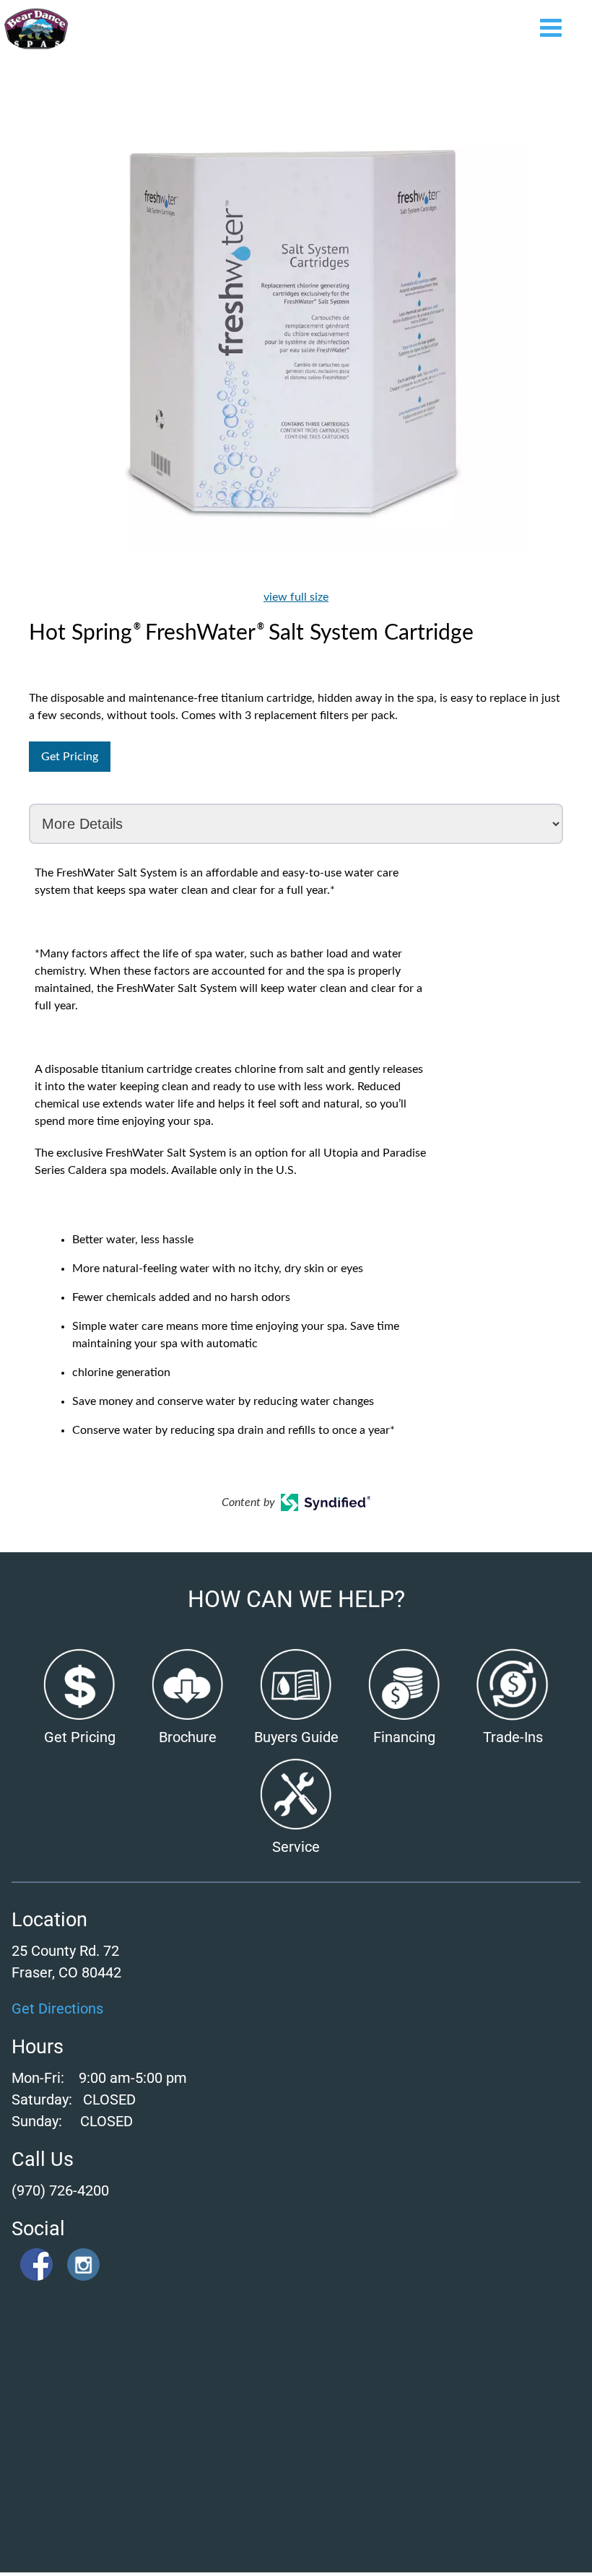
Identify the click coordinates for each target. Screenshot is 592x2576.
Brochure (188, 1737)
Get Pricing (70, 757)
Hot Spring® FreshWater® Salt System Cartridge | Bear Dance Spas (36, 29)
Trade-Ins (513, 1737)
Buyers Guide (296, 1737)
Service (296, 1847)
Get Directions (57, 2009)
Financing (404, 1737)
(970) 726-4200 (60, 2190)
